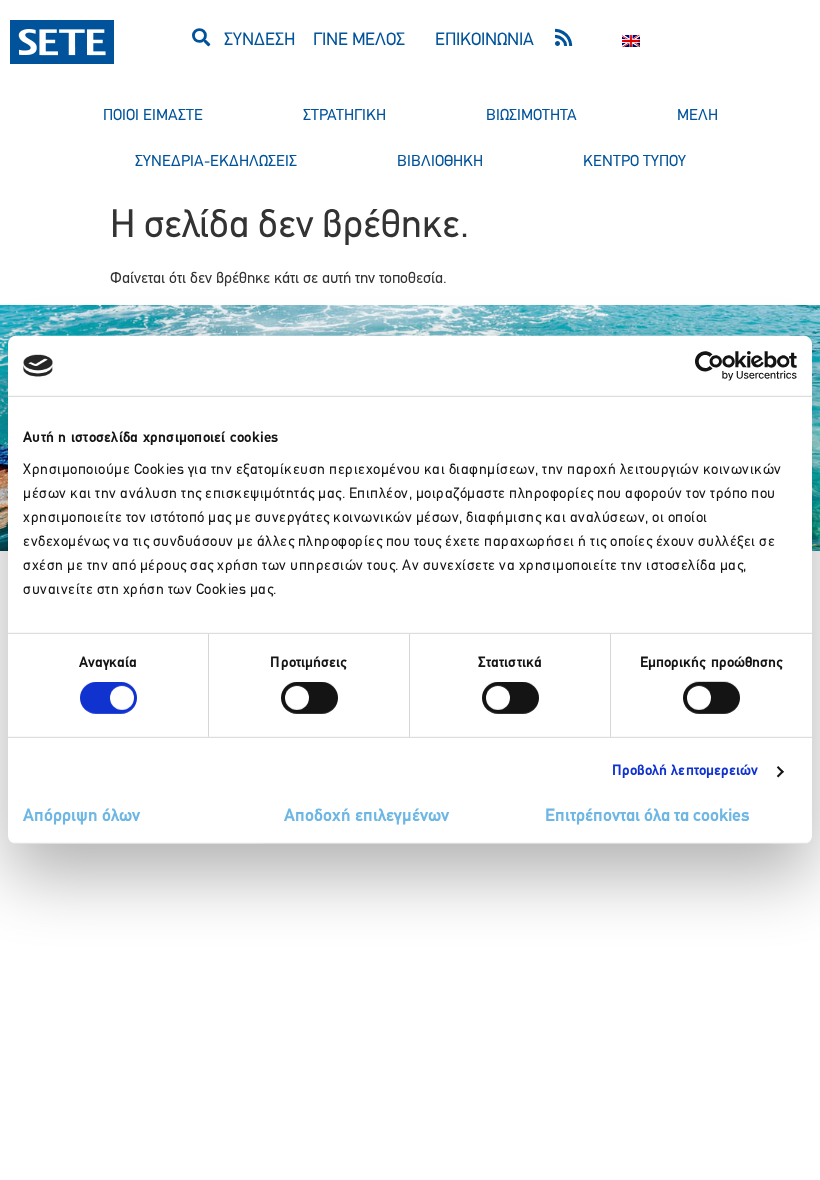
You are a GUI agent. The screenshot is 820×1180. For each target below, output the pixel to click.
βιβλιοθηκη (440, 162)
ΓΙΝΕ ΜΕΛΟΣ (359, 41)
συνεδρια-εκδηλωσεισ (216, 162)
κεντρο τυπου (634, 162)
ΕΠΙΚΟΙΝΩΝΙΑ (484, 41)
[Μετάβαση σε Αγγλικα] (631, 41)
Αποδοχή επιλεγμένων (366, 817)
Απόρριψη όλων (81, 817)
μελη (697, 116)
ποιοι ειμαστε (153, 116)
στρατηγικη (344, 116)
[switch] (309, 698)
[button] (200, 36)
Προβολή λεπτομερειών (685, 771)
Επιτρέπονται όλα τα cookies (647, 817)
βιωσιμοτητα (531, 116)
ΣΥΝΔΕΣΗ (259, 41)
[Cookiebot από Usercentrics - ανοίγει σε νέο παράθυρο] (709, 366)
